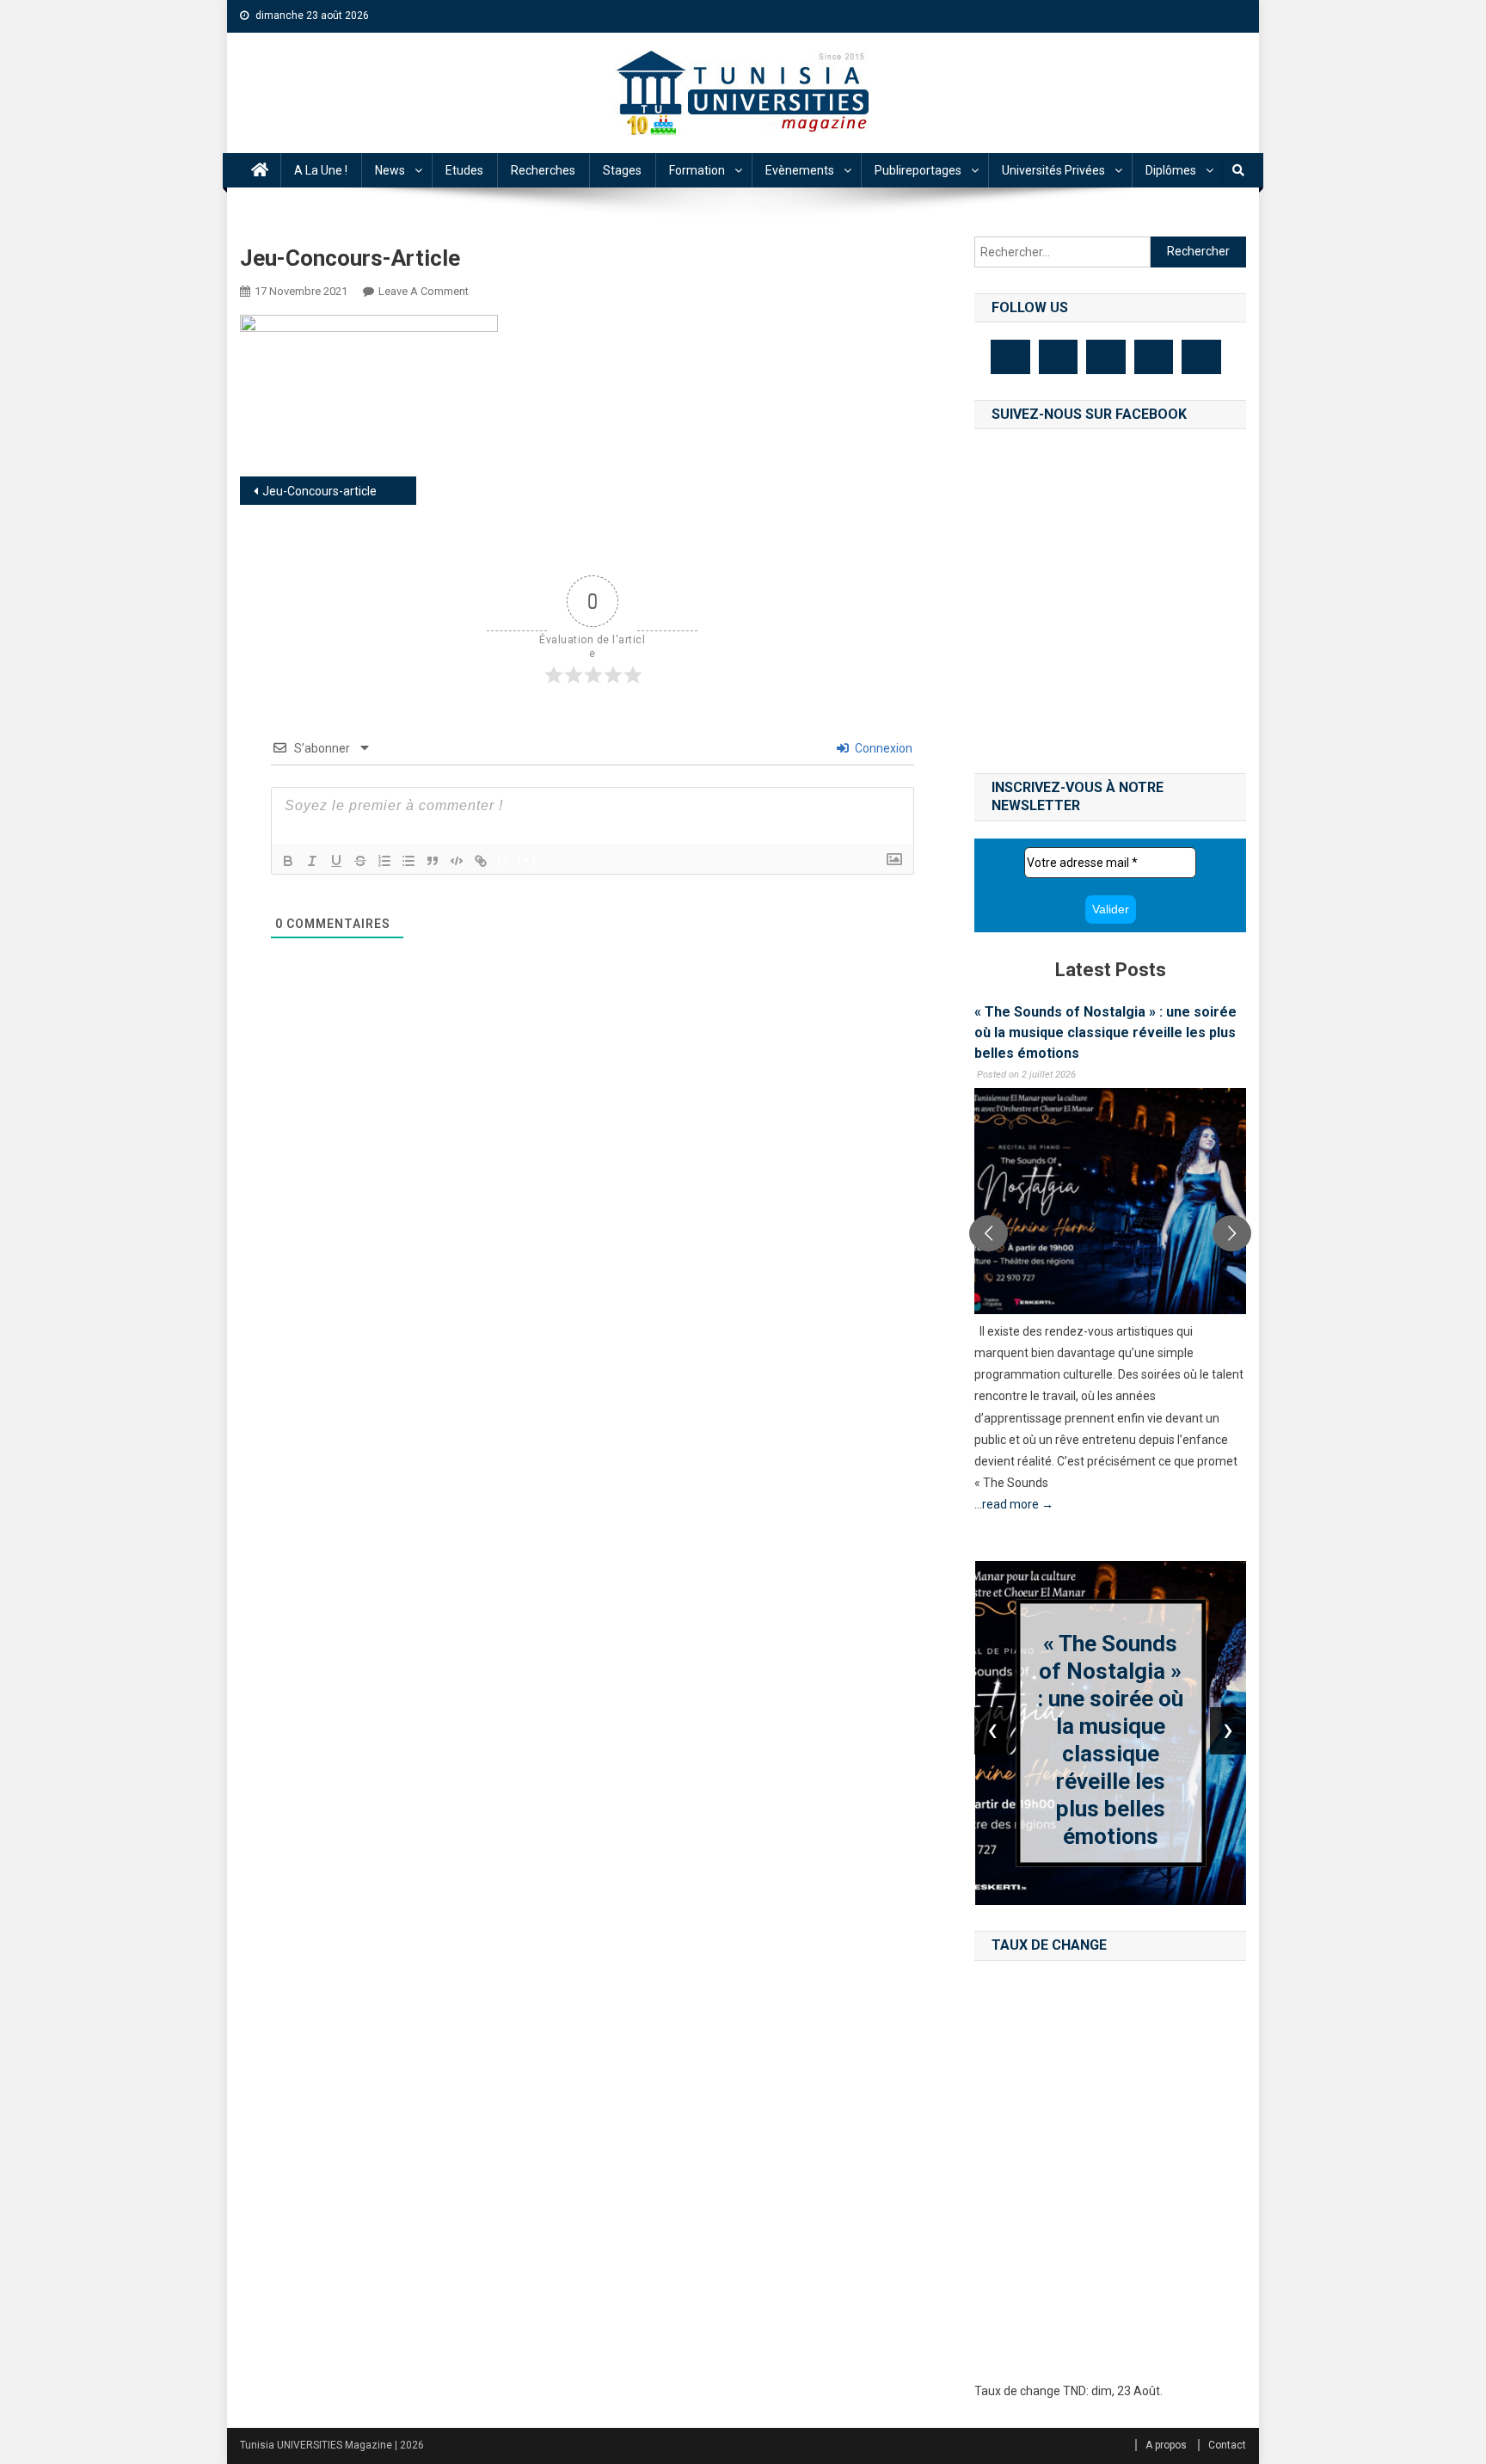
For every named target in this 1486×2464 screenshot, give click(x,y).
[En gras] (288, 861)
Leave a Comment (424, 291)
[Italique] (312, 861)
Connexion (882, 748)
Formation (697, 170)
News (390, 170)
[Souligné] (336, 861)
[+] (527, 860)
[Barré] (360, 861)
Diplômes (1171, 170)
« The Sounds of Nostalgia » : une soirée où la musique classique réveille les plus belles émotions (1105, 1032)
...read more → (1014, 1504)
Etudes (464, 170)
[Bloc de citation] (433, 861)
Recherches (543, 170)
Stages (622, 170)
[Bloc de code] (457, 861)
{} (503, 860)
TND (1075, 2391)
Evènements (800, 170)
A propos (1166, 2445)
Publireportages (918, 170)
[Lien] (481, 861)
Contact (1227, 2445)
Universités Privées (1053, 170)
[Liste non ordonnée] (408, 861)
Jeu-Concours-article (319, 491)
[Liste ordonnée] (384, 861)
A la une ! (321, 170)
